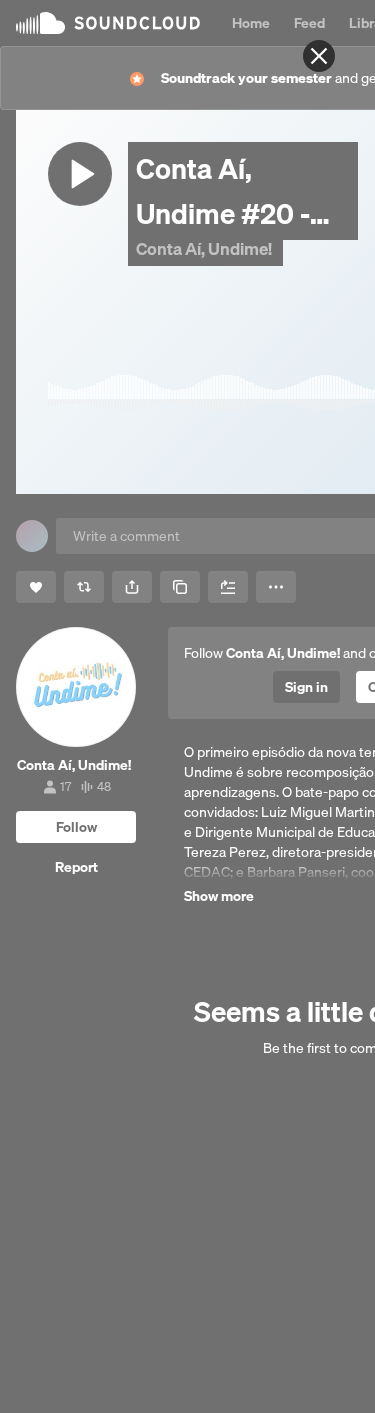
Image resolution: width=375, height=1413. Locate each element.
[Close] (319, 56)
